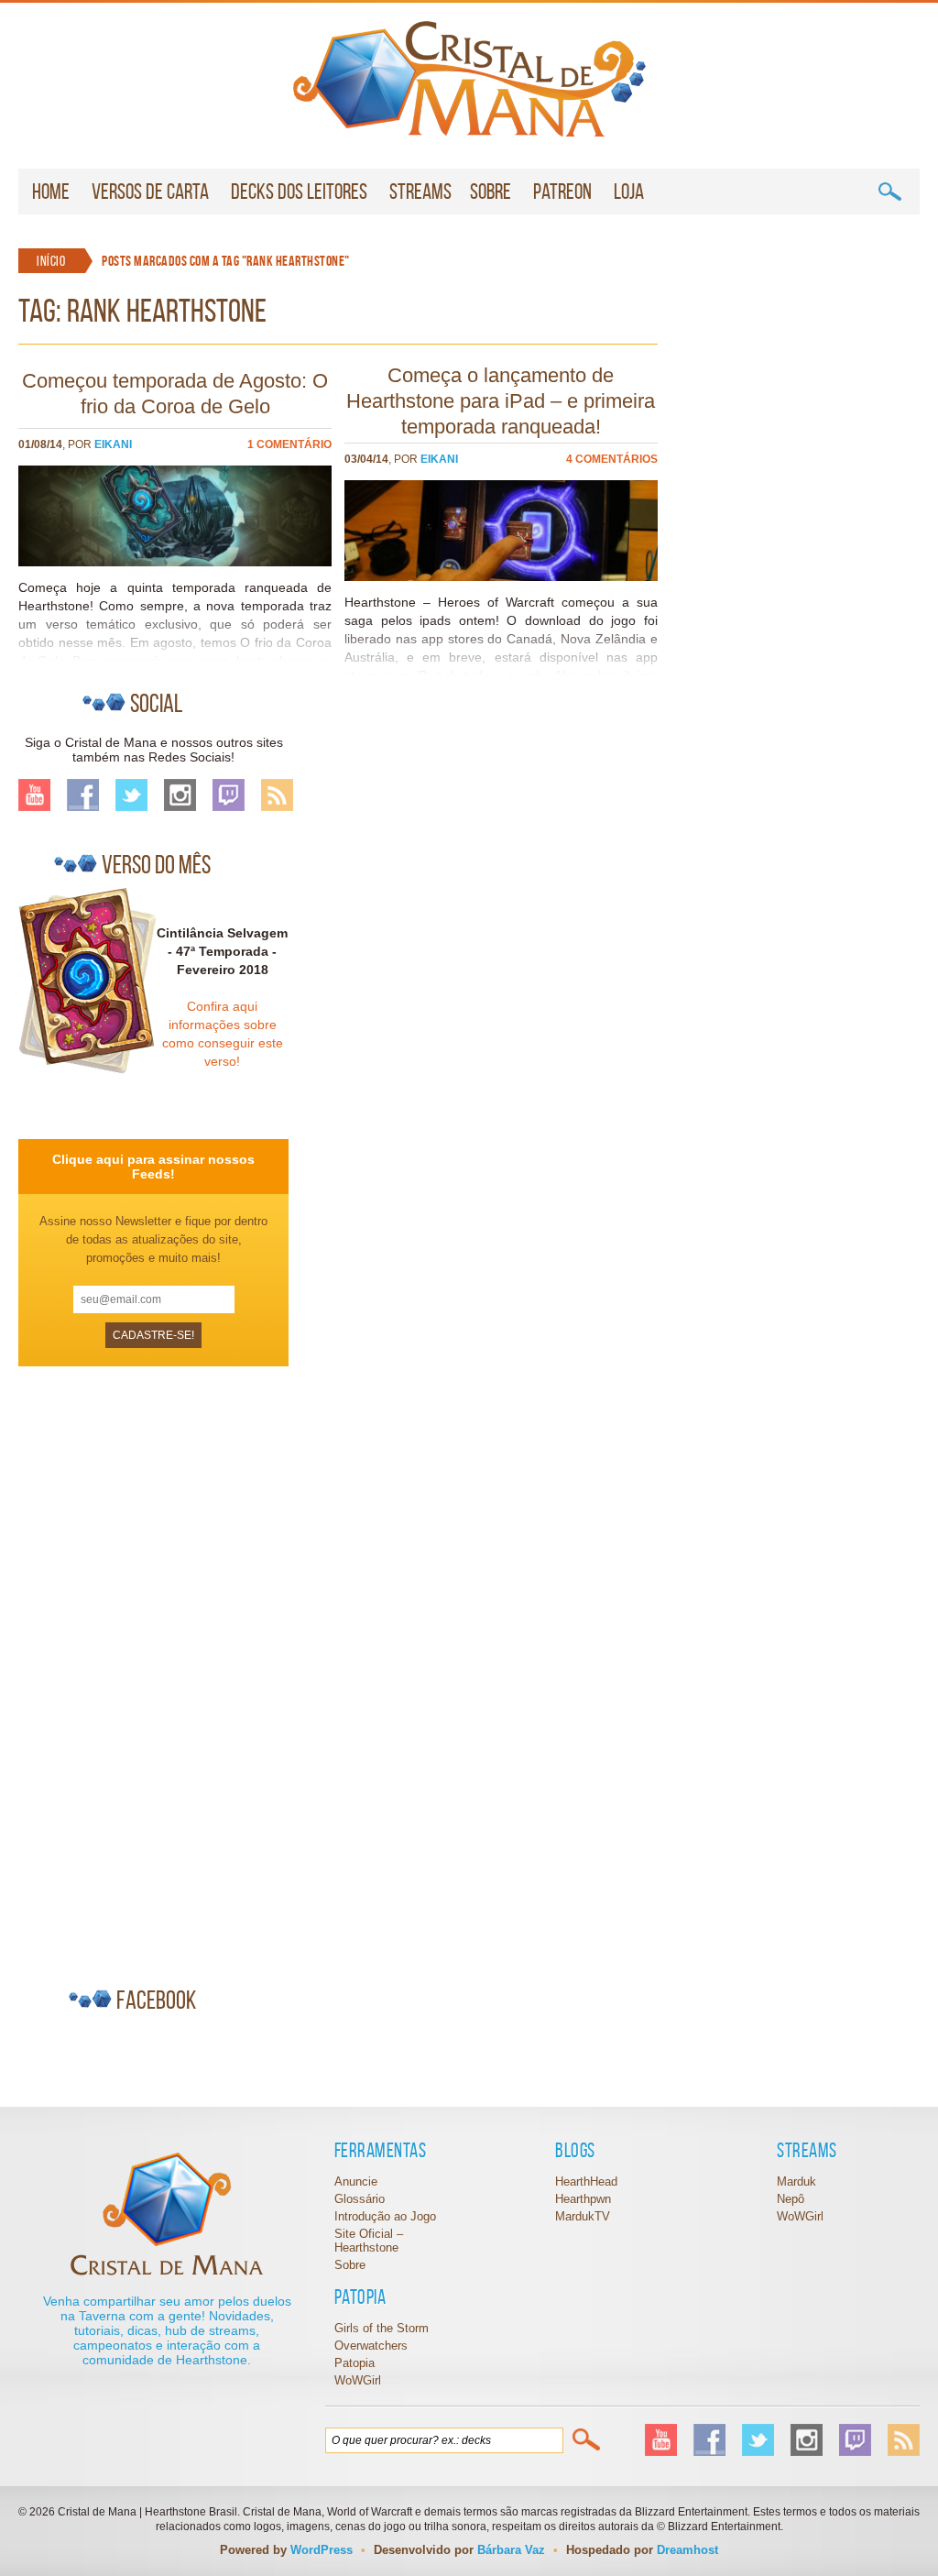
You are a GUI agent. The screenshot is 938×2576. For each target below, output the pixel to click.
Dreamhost (687, 2550)
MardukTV (583, 2216)
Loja (629, 192)
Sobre (491, 192)
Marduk (796, 2181)
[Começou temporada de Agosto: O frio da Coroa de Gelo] (175, 562)
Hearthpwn (583, 2199)
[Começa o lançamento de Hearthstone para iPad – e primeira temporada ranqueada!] (501, 576)
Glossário (360, 2199)
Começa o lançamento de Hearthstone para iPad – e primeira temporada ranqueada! (501, 401)
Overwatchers (371, 2346)
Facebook (83, 795)
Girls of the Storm (382, 2328)
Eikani (113, 444)
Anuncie (356, 2181)
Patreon (562, 192)
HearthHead (586, 2181)
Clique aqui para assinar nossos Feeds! (153, 1167)
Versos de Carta (150, 192)
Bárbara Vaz (511, 2550)
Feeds (277, 795)
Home (51, 192)
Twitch (229, 795)
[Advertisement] (156, 1669)
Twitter (131, 795)
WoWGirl (469, 79)
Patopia (354, 2363)
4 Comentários (612, 459)
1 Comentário (289, 444)
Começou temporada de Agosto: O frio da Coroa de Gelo (175, 394)
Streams (420, 192)
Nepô (791, 2199)
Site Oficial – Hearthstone (369, 2241)
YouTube (34, 795)
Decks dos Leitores (299, 192)
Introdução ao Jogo (385, 2216)
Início (51, 261)
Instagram (180, 795)
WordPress (322, 2550)
